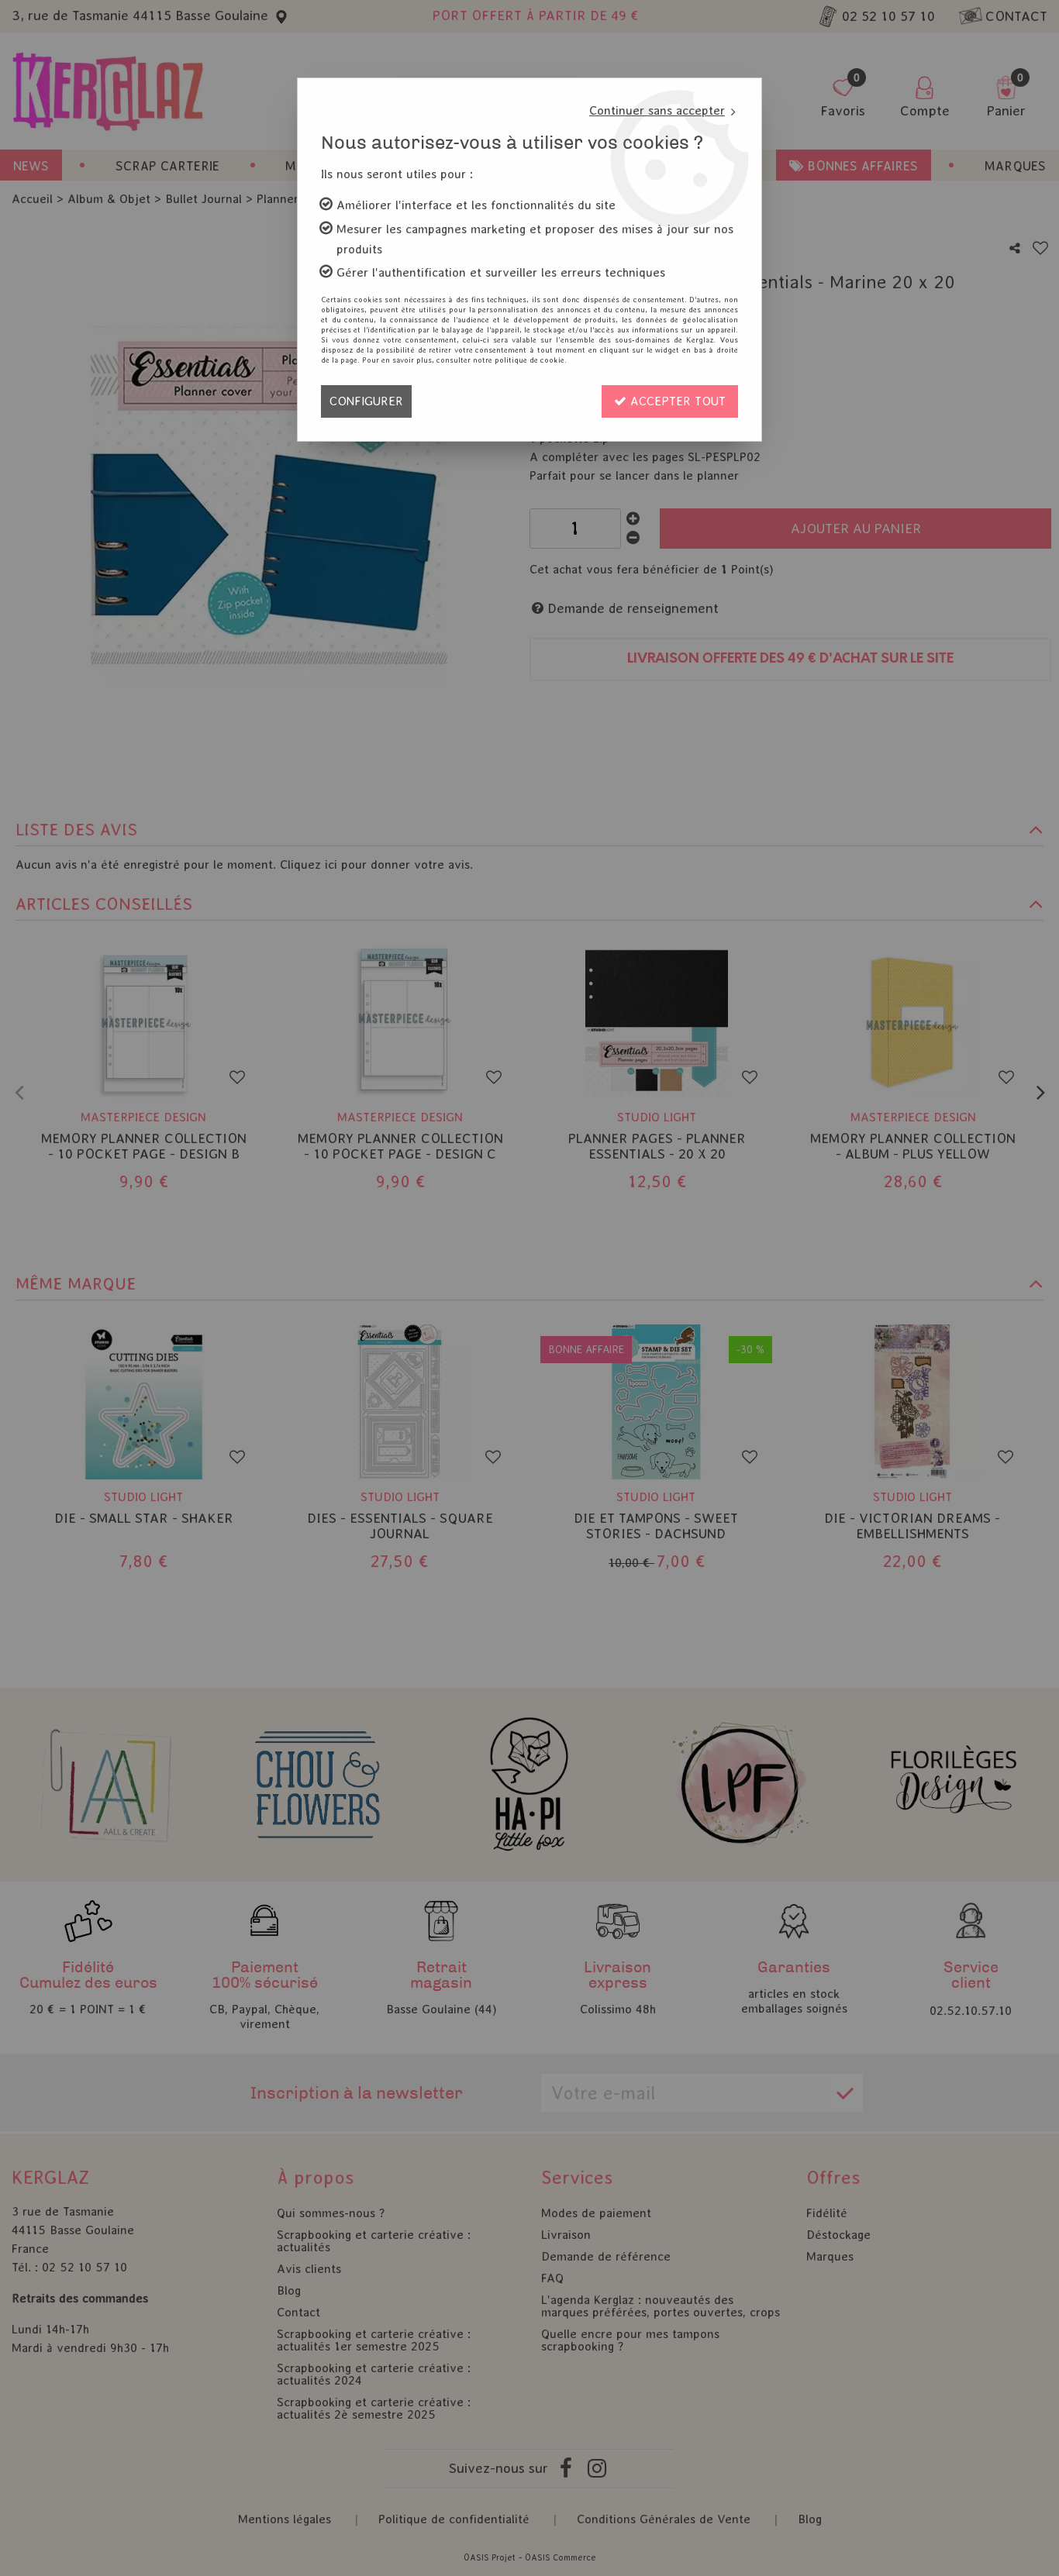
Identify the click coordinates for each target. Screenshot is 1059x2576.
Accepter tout (676, 401)
